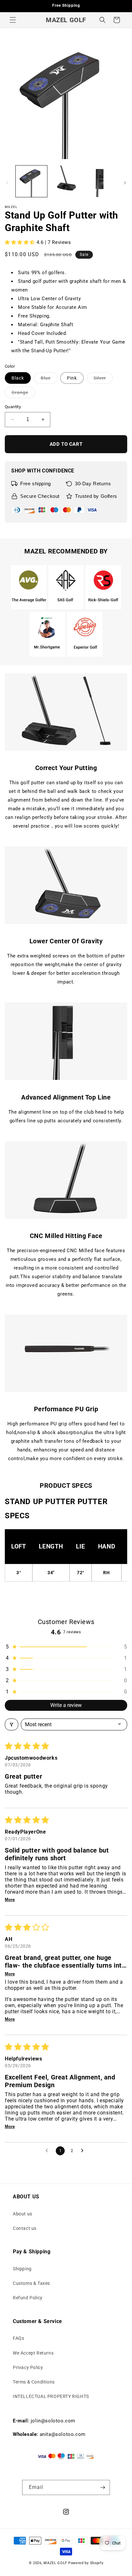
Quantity (13, 407)
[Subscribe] (103, 2487)
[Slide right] (125, 183)
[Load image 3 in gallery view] (100, 181)
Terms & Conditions (34, 2382)
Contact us (25, 2228)
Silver (103, 379)
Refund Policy (28, 2298)
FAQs (18, 2338)
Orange (23, 394)
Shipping (22, 2269)
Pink (72, 378)
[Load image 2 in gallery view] (66, 181)
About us (23, 2214)
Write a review (66, 1705)
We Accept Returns (33, 2353)
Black (18, 378)
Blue (49, 379)
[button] (13, 20)
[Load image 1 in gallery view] (31, 181)
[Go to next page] (84, 2151)
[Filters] (12, 1724)
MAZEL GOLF (55, 2563)
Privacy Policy (28, 2367)
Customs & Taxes (31, 2283)
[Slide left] (7, 183)
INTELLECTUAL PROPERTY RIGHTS (51, 2396)
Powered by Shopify (86, 2563)
